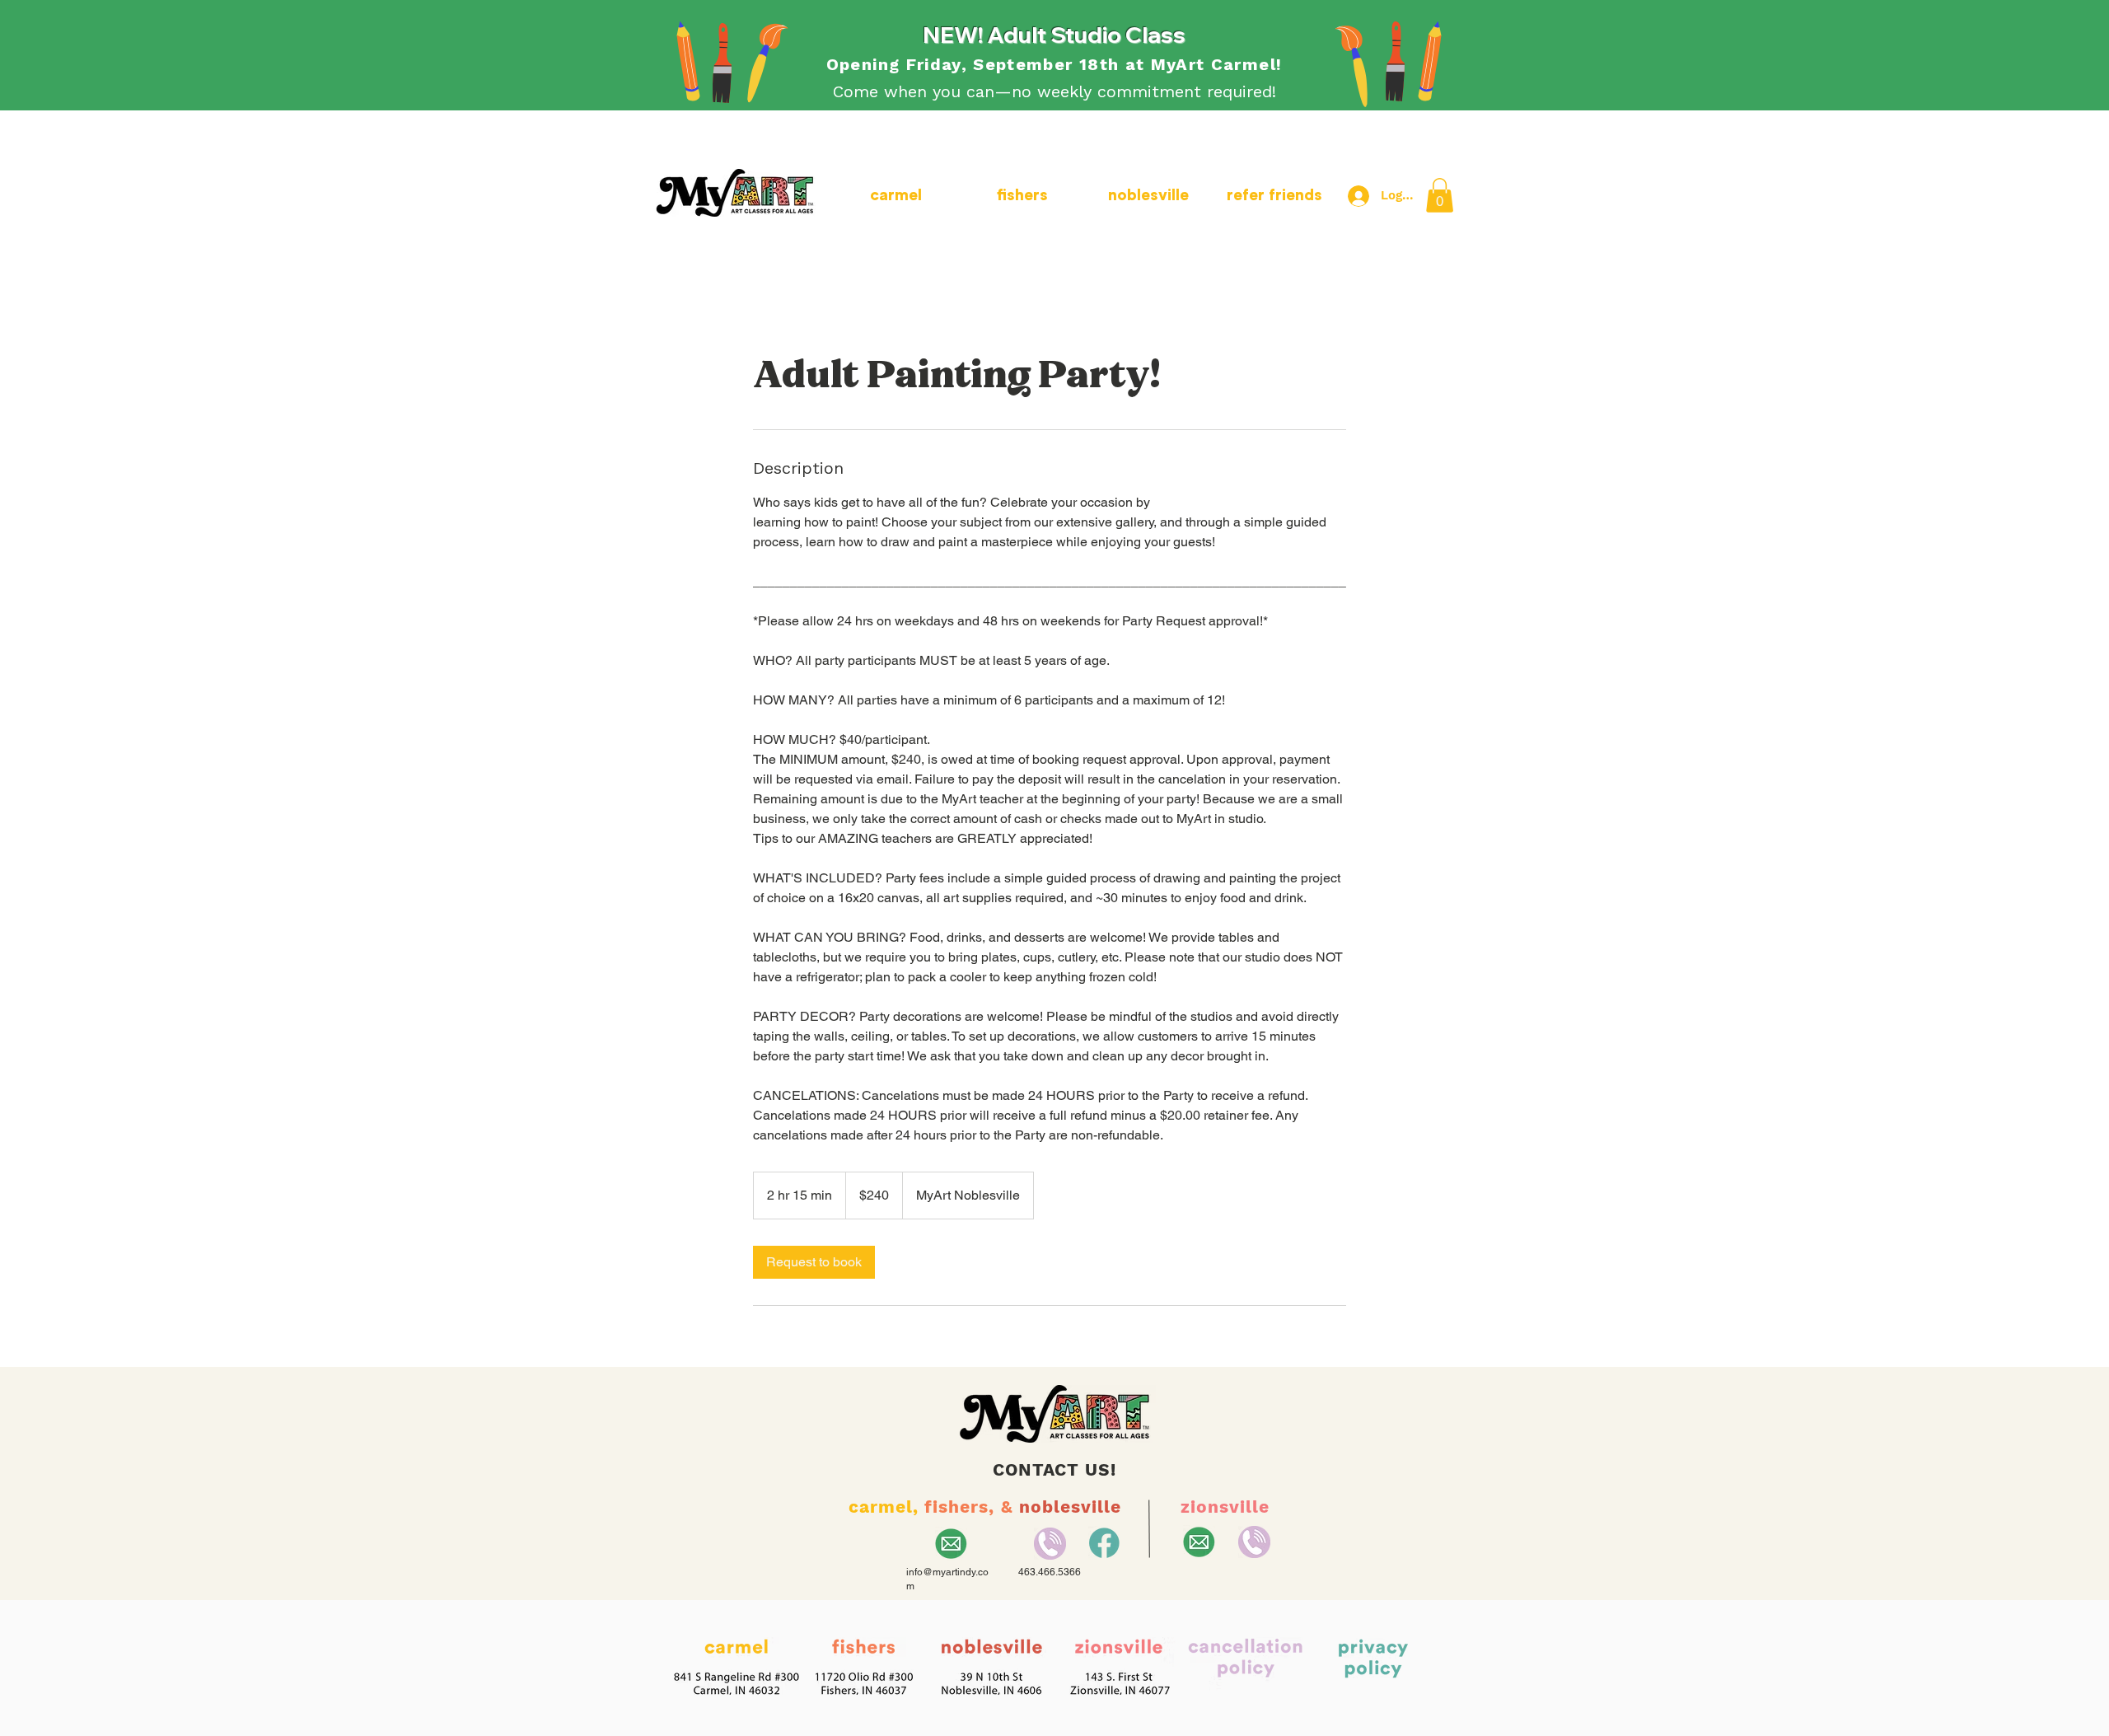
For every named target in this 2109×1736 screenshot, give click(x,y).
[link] (814, 1262)
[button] (1440, 195)
